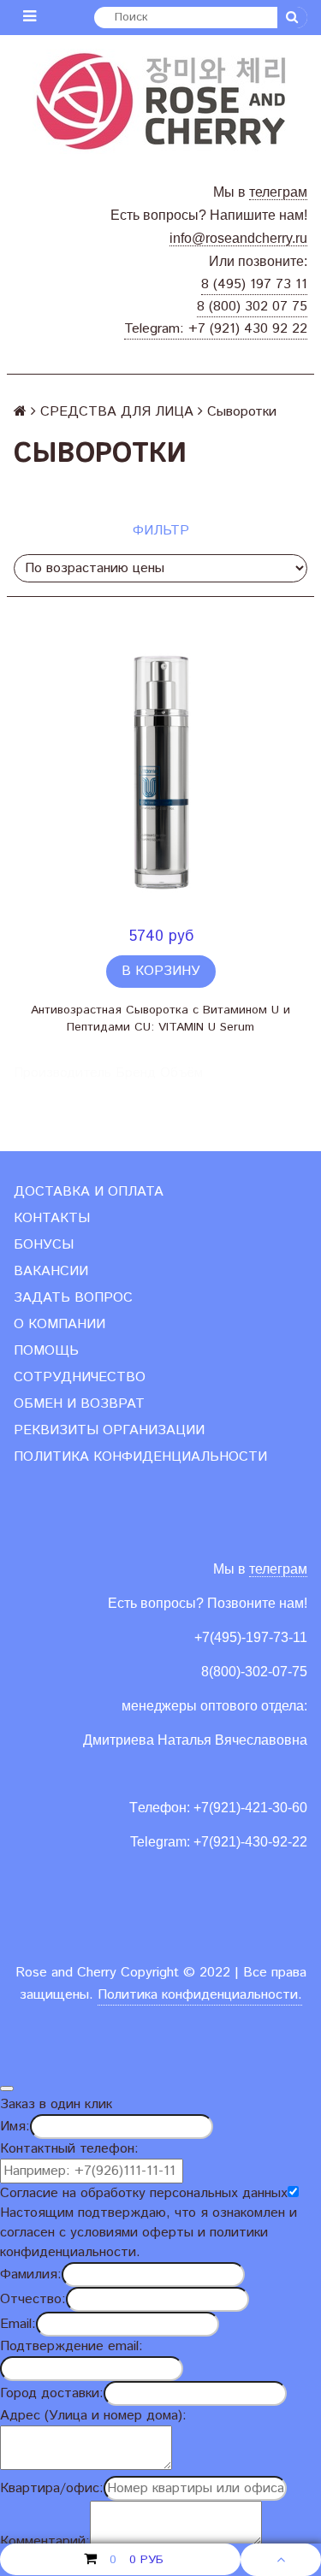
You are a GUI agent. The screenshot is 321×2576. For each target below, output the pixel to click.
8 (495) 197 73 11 (254, 284)
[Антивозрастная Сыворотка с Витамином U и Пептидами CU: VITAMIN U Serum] (160, 771)
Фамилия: (31, 2275)
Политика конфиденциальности (140, 1457)
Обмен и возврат (79, 1404)
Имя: (15, 2127)
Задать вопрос (73, 1298)
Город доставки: (52, 2393)
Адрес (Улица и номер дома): (93, 2416)
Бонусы (44, 1245)
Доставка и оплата (89, 1192)
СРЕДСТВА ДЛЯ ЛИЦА (117, 412)
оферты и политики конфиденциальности (134, 2242)
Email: (18, 2324)
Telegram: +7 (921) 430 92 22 (216, 329)
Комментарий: (45, 2541)
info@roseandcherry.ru (238, 238)
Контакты (52, 1218)
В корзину (161, 971)
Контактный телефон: (69, 2149)
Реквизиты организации (109, 1430)
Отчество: (33, 2299)
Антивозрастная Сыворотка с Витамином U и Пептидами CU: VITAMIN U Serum (160, 1019)
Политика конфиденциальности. (200, 1995)
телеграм (278, 192)
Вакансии (51, 1271)
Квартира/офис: (52, 2488)
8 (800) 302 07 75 (252, 307)
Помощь (46, 1351)
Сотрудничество (80, 1377)
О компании (59, 1324)
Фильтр (161, 531)
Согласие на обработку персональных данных (144, 2193)
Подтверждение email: (71, 2346)
